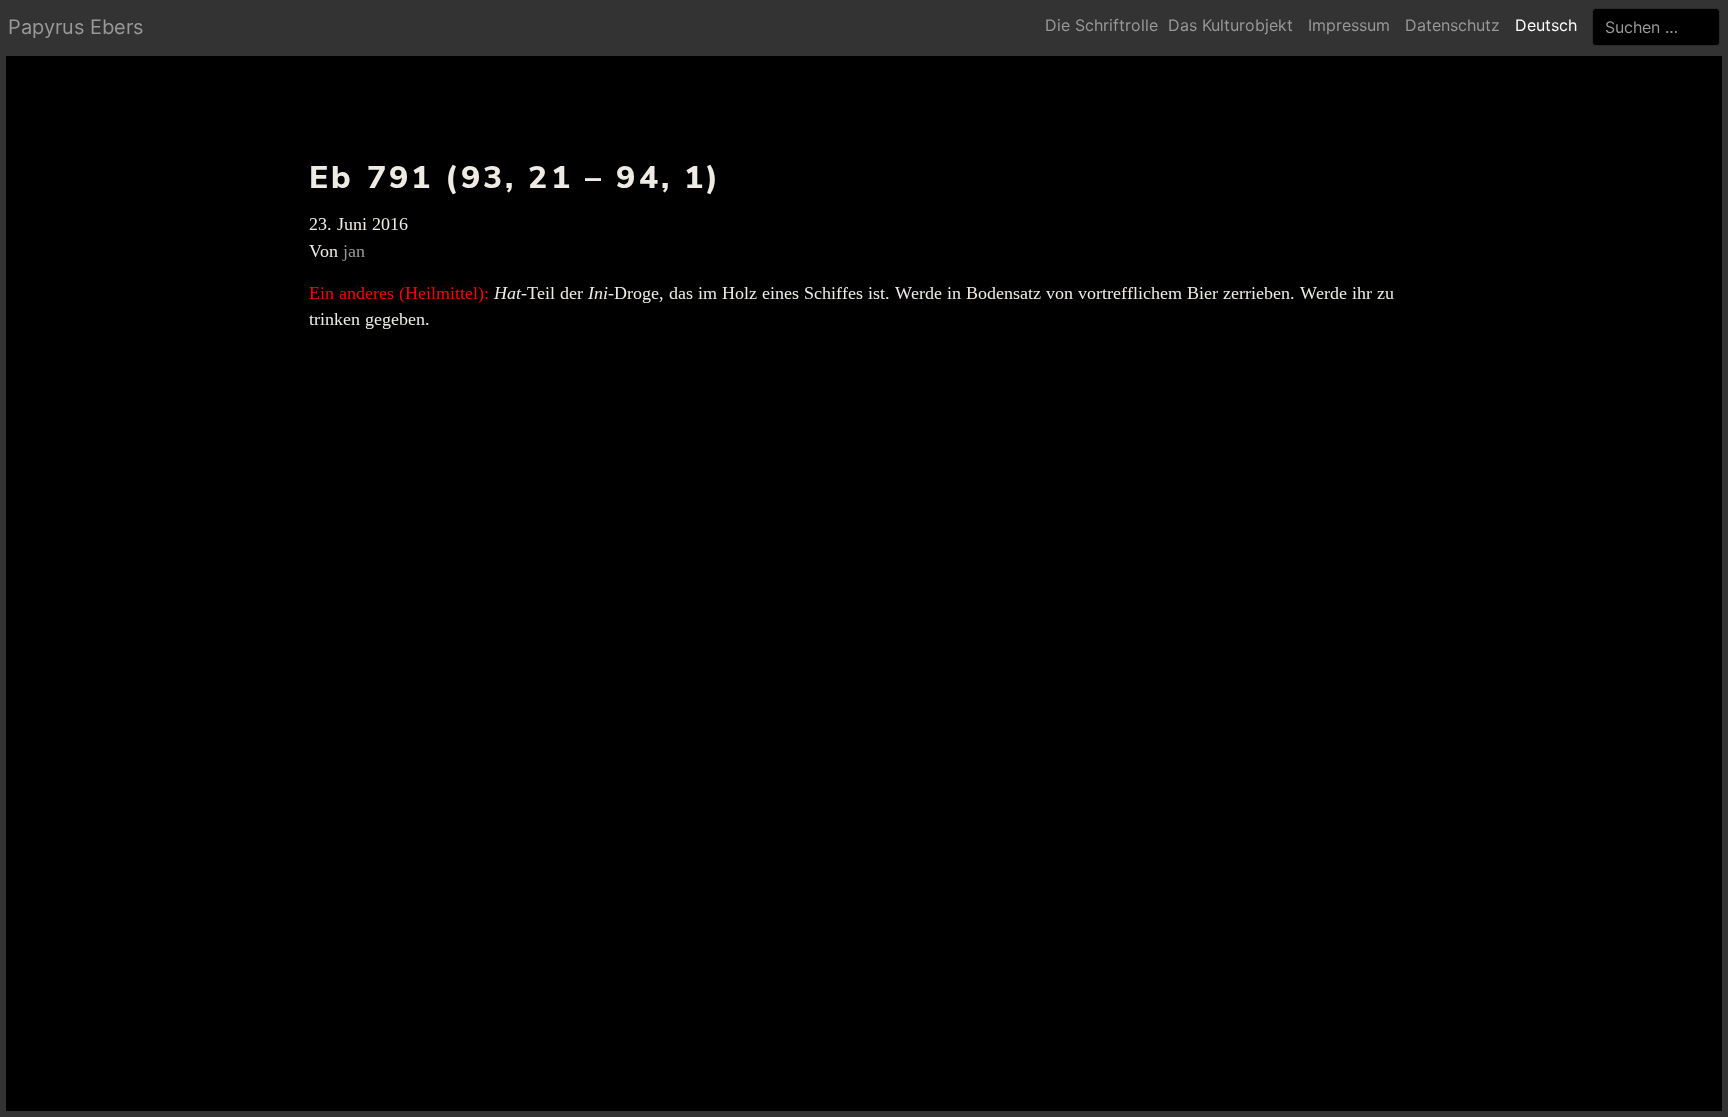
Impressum (1349, 25)
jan (354, 251)
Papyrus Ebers (75, 27)
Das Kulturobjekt (1230, 25)
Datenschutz (1452, 25)
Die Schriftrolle (1101, 25)
